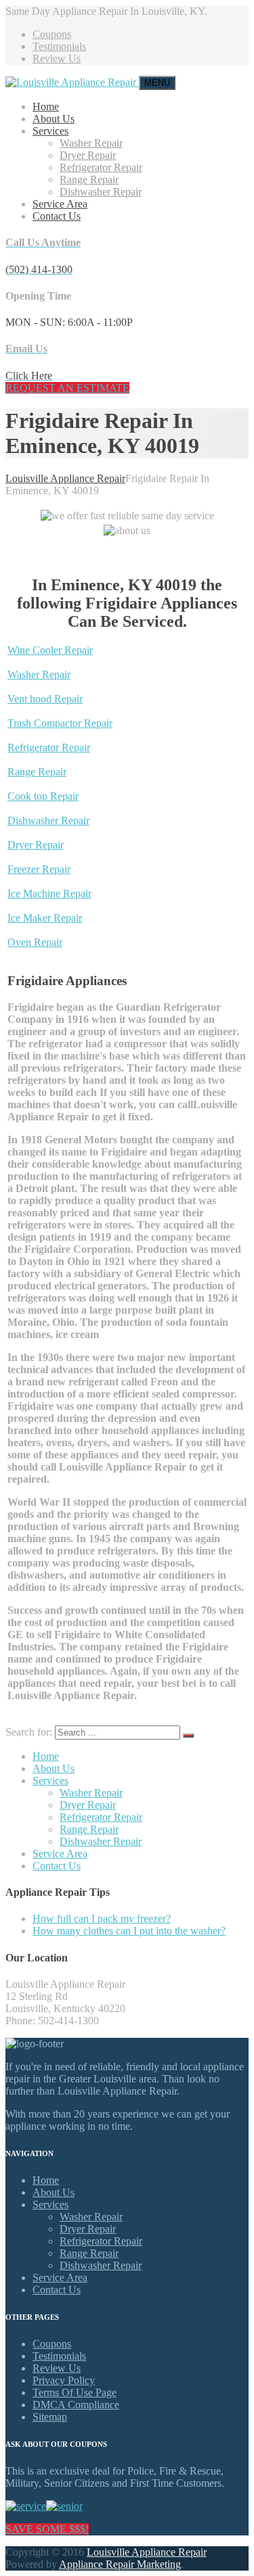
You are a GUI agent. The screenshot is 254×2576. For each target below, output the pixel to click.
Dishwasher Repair (101, 192)
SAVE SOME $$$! (47, 2529)
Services (50, 131)
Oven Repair (35, 942)
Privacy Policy (64, 2380)
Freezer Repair (39, 869)
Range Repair (89, 180)
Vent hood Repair (45, 699)
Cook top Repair (43, 796)
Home (46, 106)
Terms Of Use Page (75, 2392)
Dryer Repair (88, 155)
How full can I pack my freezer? (102, 1918)
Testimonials (59, 46)
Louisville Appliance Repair (147, 2552)
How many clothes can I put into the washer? (129, 1931)
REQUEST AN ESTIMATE (67, 388)
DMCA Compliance (76, 2405)
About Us (54, 119)
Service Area (60, 204)
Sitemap (50, 2417)
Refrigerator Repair (101, 167)
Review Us (57, 58)
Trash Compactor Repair (60, 723)
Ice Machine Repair (49, 893)
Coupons (52, 34)
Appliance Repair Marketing (120, 2564)
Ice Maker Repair (45, 918)
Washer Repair (91, 143)
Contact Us (57, 216)
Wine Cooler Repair (50, 650)
